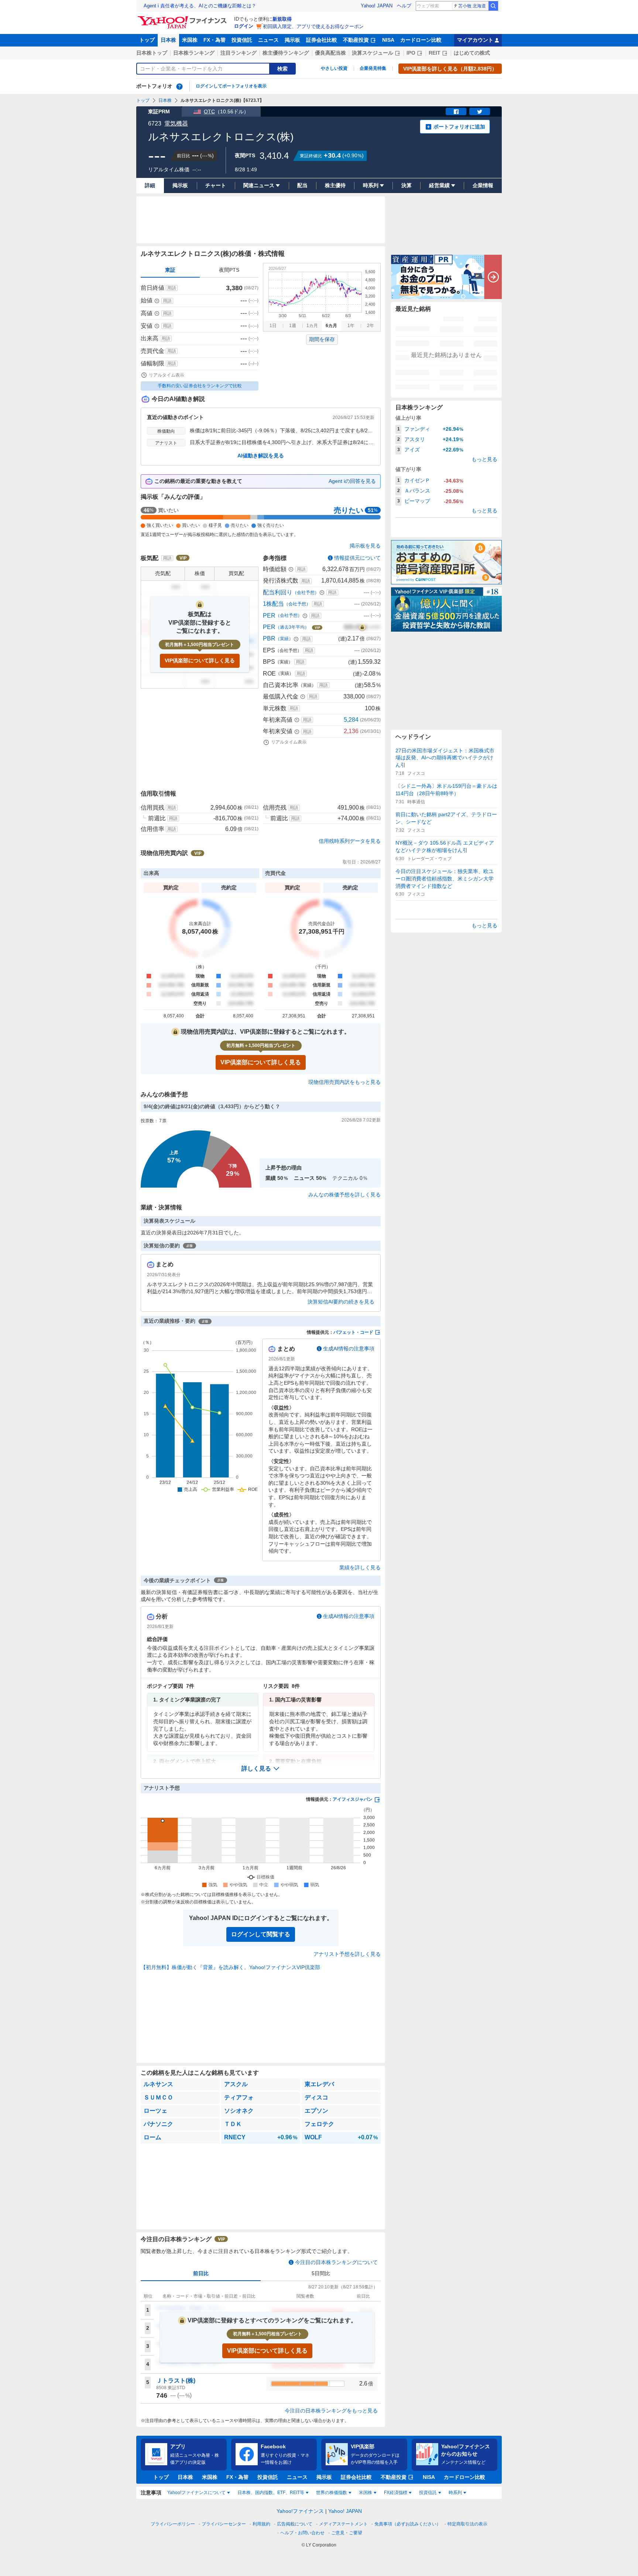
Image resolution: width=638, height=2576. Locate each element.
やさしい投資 (334, 68)
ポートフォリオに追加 (459, 127)
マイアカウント (475, 40)
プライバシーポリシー (173, 2524)
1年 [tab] (351, 326)
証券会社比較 (322, 40)
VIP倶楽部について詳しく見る (200, 660)
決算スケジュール (373, 53)
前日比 (201, 2273)
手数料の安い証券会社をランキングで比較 (200, 386)
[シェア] (456, 111)
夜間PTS (229, 270)
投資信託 (242, 40)
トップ (147, 40)
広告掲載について (295, 2524)
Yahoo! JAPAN (377, 6)
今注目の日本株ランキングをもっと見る (331, 2411)
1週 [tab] (293, 326)
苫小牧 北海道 (472, 6)
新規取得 (282, 19)
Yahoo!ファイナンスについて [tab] (196, 2493)
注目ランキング (239, 53)
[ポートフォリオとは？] (179, 86)
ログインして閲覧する (261, 1934)
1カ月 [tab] (312, 326)
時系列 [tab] (455, 2493)
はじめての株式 (472, 53)
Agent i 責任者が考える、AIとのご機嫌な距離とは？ (200, 6)
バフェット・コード (353, 1332)
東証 (170, 270)
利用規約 (261, 2524)
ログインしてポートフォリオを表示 (231, 86)
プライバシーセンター (224, 2524)
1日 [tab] (273, 326)
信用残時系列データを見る (350, 841)
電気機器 (176, 123)
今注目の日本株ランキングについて (336, 2262)
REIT (435, 53)
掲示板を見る (365, 546)
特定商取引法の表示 (467, 2524)
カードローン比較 (421, 40)
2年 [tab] (371, 326)
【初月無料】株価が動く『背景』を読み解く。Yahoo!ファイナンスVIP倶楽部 (230, 1967)
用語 (172, 288)
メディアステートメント (343, 2524)
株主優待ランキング (286, 53)
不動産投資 (356, 40)
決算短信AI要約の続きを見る (341, 1302)
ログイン (244, 26)
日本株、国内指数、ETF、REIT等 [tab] (271, 2493)
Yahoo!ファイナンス (300, 2511)
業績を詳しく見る (360, 1567)
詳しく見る (256, 1768)
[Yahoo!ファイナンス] (183, 18)
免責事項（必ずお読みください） (408, 2524)
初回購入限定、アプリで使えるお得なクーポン (313, 26)
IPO (411, 53)
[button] (261, 1769)
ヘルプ (404, 6)
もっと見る (484, 459)
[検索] (493, 6)
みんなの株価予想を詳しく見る (344, 1195)
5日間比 (321, 2273)
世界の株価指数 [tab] (332, 2493)
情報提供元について (357, 558)
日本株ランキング (194, 53)
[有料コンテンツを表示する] (362, 627)
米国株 (190, 40)
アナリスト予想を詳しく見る (347, 1954)
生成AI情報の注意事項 (349, 1349)
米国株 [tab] (366, 2493)
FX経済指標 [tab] (396, 2493)
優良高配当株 (330, 53)
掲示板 (292, 40)
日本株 (168, 40)
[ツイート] (480, 111)
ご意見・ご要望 (347, 2533)
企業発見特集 (373, 68)
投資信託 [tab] (428, 2493)
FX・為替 (215, 40)
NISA (388, 40)
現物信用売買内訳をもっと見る (344, 1082)
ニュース (268, 40)
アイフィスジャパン (353, 1799)
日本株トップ (152, 53)
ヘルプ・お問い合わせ (302, 2533)
